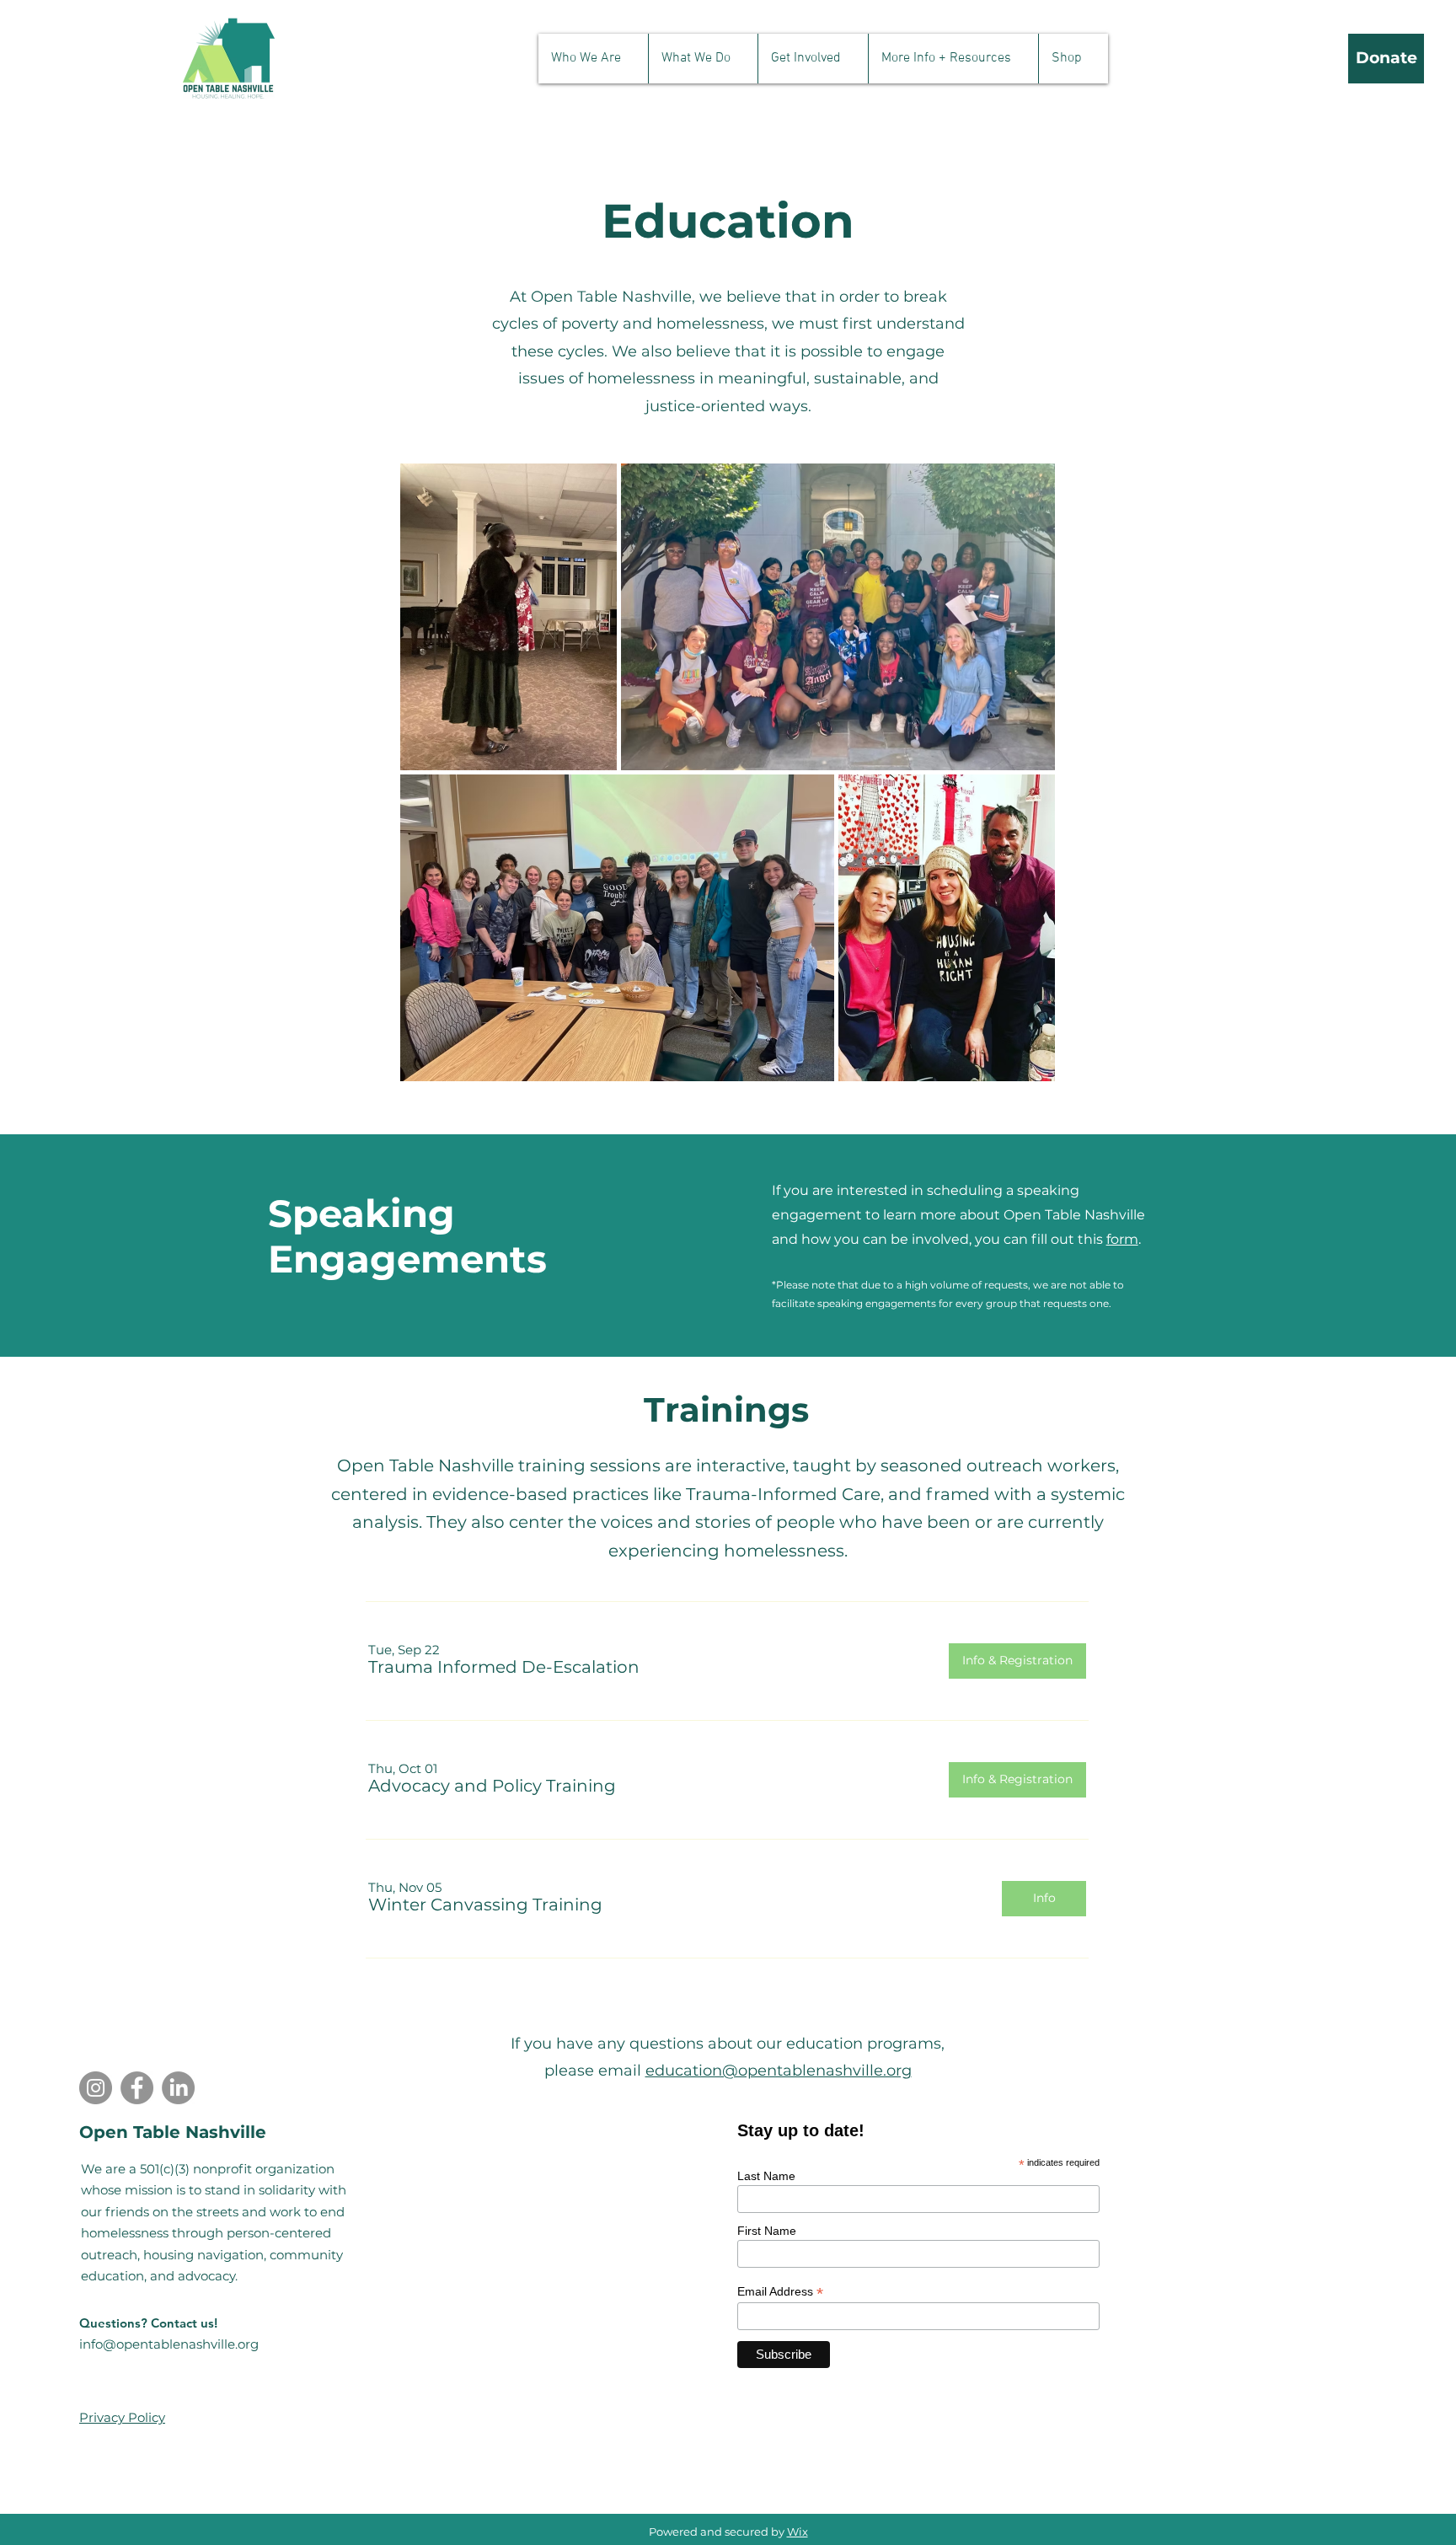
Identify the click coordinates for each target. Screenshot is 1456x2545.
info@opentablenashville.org (169, 2344)
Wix (798, 2532)
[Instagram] (96, 2088)
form (1122, 1239)
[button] (593, 59)
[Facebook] (137, 2088)
